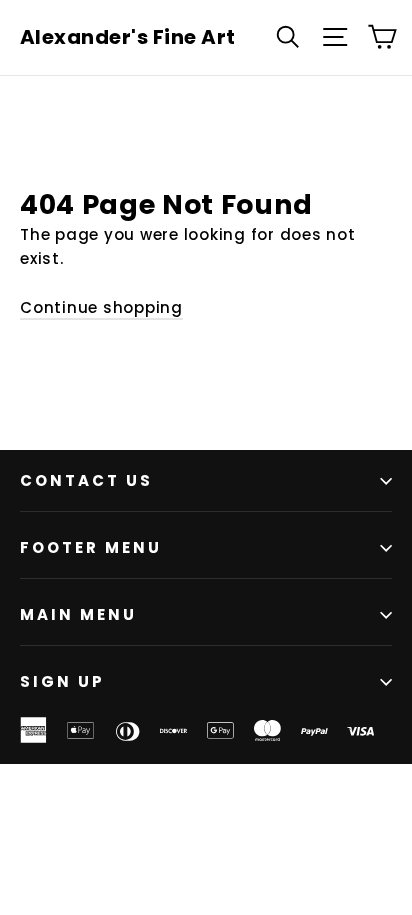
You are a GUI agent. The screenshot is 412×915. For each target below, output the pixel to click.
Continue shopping (101, 307)
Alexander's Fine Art (128, 37)
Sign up (62, 681)
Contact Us (86, 480)
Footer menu (91, 547)
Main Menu (78, 614)
